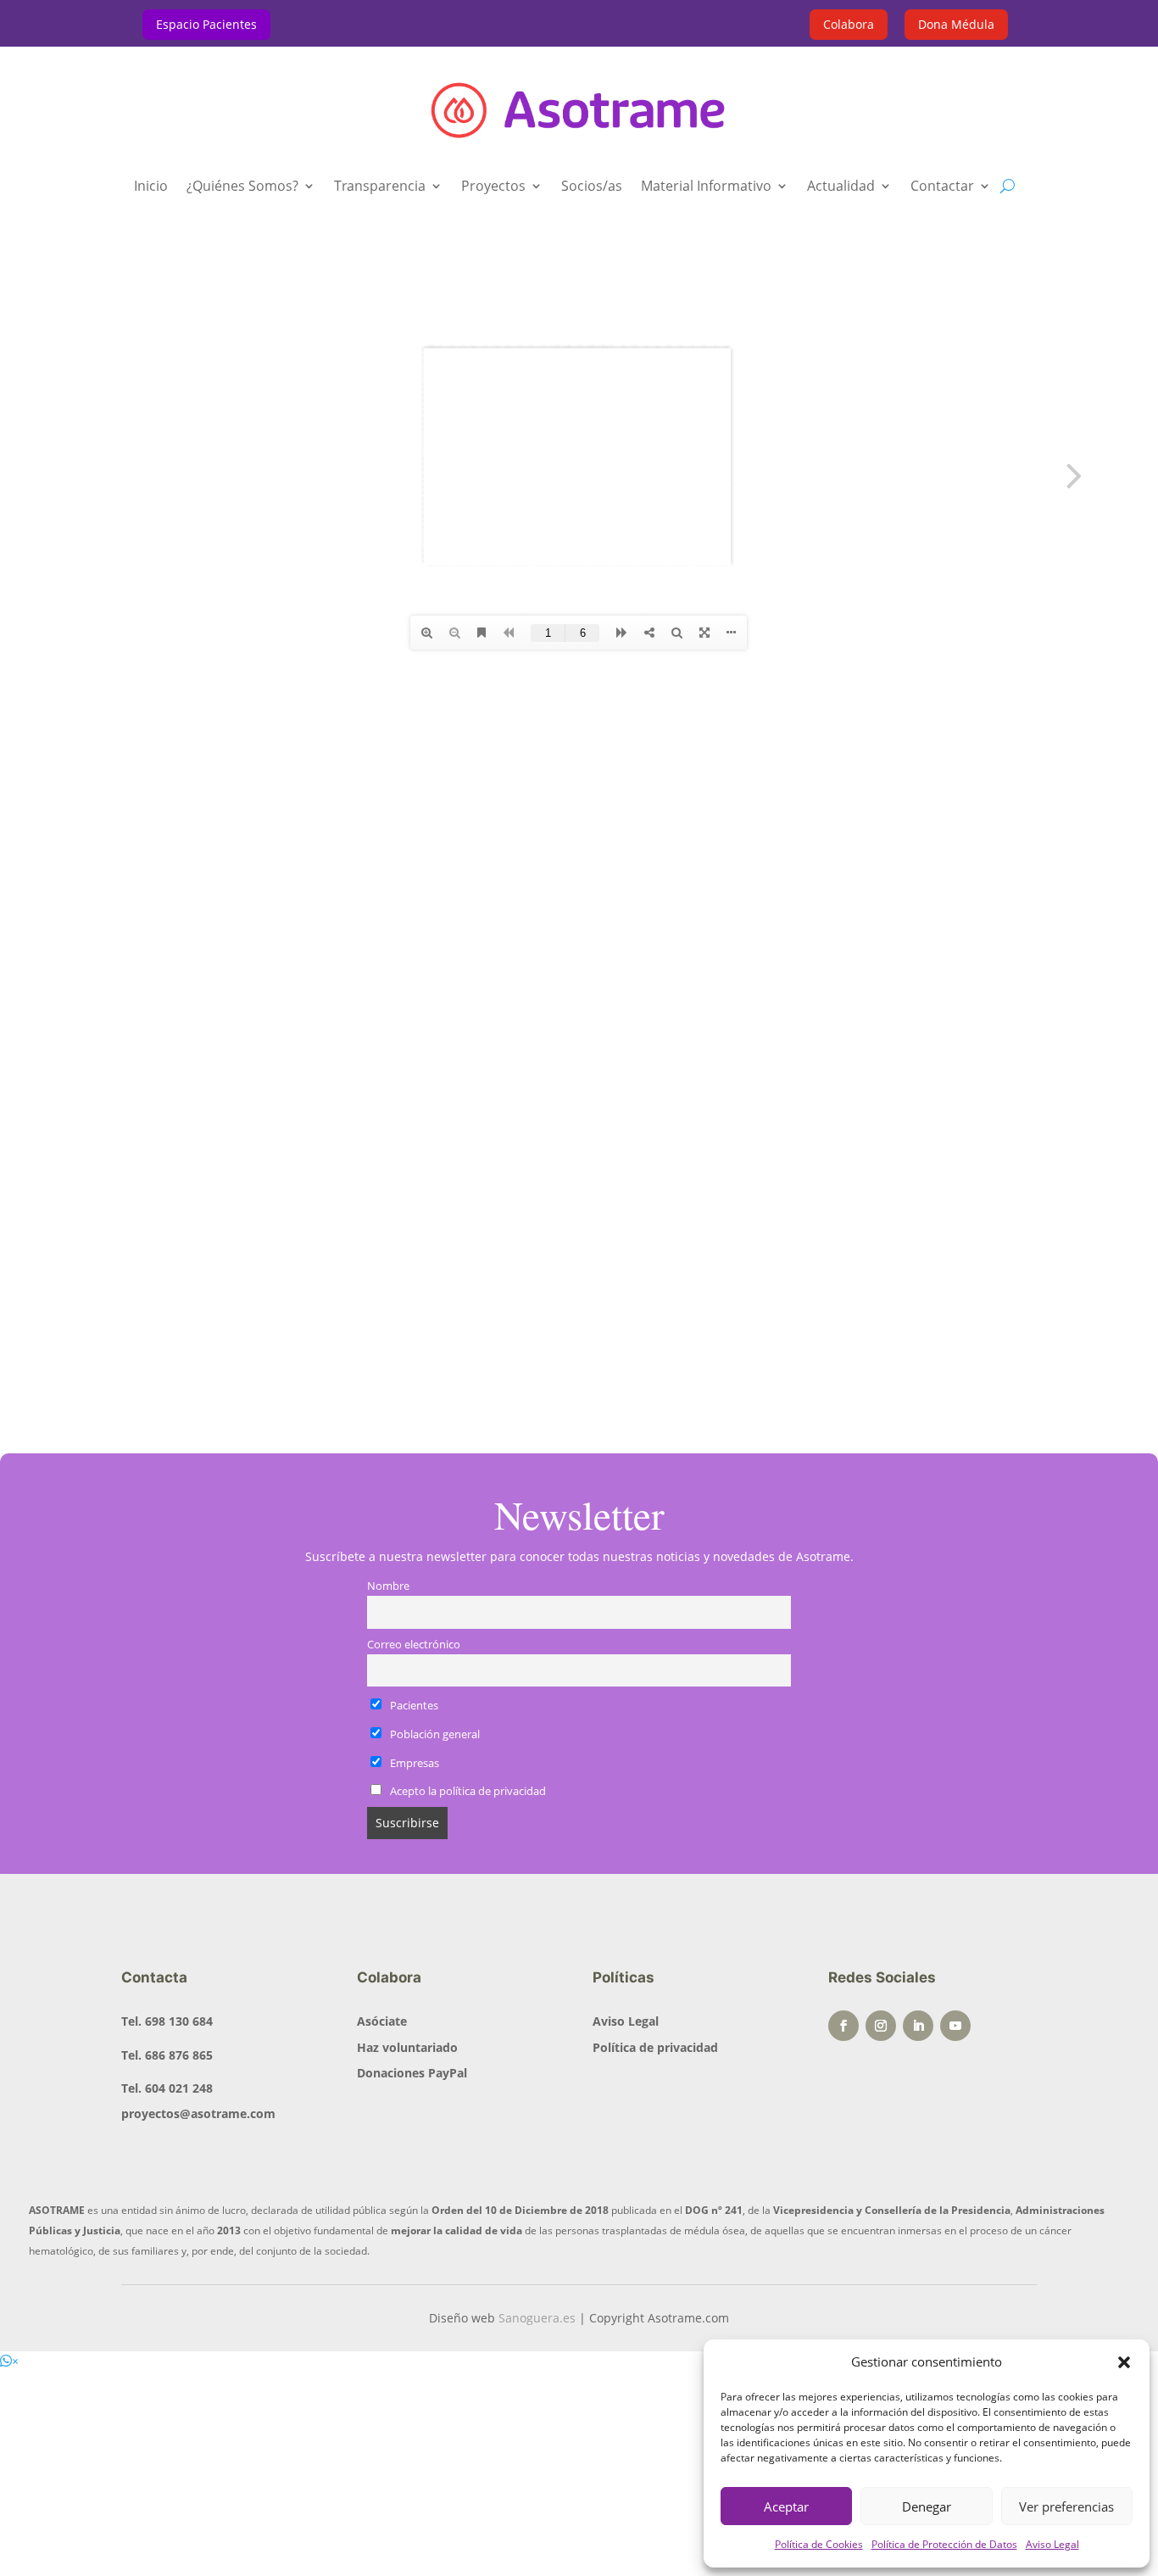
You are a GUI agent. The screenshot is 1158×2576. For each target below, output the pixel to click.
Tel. (167, 2021)
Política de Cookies (819, 2544)
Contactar (942, 187)
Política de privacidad (655, 2047)
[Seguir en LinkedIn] (918, 2026)
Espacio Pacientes (206, 24)
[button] (1124, 2362)
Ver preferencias (1066, 2506)
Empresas (413, 1763)
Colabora (849, 24)
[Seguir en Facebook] (843, 2026)
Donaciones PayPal (412, 2073)
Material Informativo (706, 187)
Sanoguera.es (537, 2318)
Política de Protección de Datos (944, 2544)
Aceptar (786, 2506)
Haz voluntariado (407, 2047)
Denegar (927, 2506)
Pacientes (413, 1706)
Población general (434, 1734)
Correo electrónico (414, 1645)
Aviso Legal (1052, 2544)
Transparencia (380, 187)
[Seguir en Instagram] (881, 2026)
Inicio (151, 187)
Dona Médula (956, 24)
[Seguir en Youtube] (955, 2026)
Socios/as (592, 187)
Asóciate (382, 2021)
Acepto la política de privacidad (468, 1791)
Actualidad (841, 187)
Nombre (388, 1586)
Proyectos (493, 187)
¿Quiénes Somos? (242, 187)
